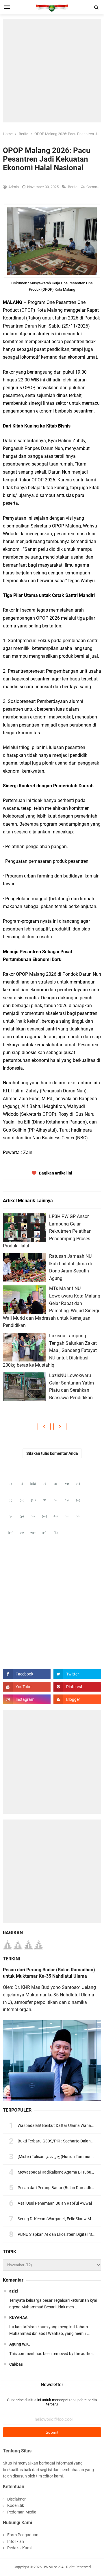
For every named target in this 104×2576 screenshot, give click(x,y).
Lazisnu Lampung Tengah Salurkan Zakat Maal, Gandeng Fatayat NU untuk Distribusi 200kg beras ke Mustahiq (50, 1350)
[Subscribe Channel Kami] (27, 1687)
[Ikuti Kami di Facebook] (27, 1674)
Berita (73, 187)
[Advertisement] (52, 71)
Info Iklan (16, 2541)
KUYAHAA (18, 2318)
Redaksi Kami (19, 2548)
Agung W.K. (20, 2344)
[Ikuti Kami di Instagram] (27, 1699)
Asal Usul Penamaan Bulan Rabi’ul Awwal (55, 2203)
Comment (95, 187)
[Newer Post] (44, 1427)
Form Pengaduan (23, 2535)
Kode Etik (16, 2505)
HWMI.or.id (51, 2567)
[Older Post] (60, 1427)
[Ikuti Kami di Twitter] (77, 1674)
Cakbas (16, 2364)
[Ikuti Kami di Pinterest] (77, 1687)
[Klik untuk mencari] (96, 7)
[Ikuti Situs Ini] (77, 1699)
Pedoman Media (22, 2512)
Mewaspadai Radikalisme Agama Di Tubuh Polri (60, 2172)
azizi (14, 2291)
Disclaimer (16, 2499)
